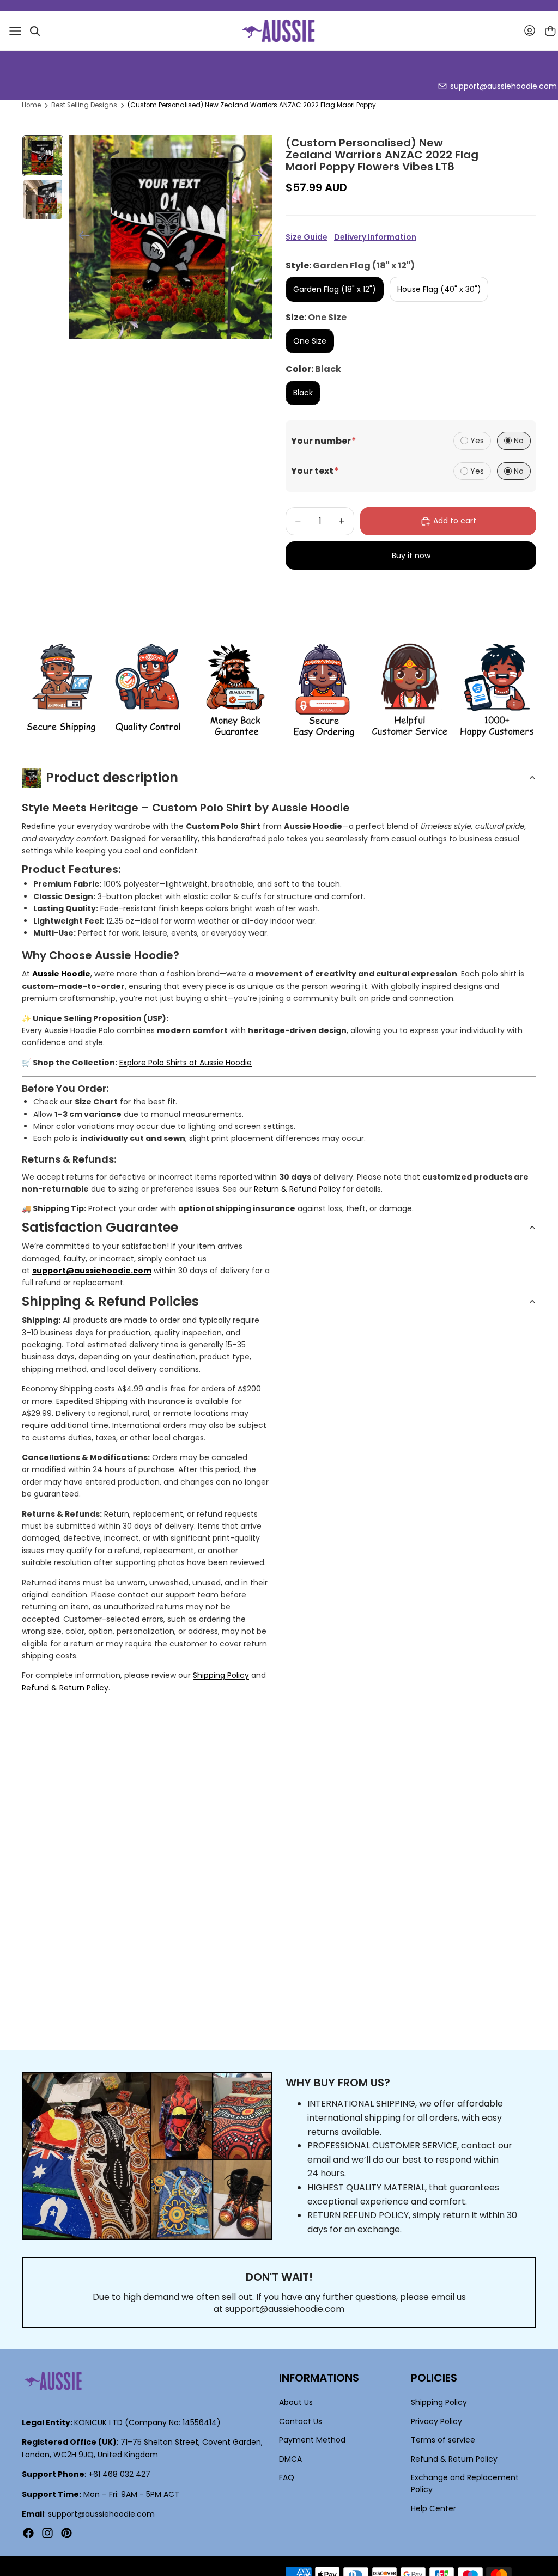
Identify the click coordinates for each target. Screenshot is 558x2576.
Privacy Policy (436, 2421)
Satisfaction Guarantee (100, 1227)
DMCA (290, 2458)
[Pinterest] (66, 2533)
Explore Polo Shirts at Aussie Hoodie (186, 1063)
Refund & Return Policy (65, 1688)
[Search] (35, 31)
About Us (296, 2402)
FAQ (287, 2477)
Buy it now (411, 556)
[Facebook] (28, 2533)
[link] (61, 691)
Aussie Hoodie (61, 974)
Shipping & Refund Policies (110, 1301)
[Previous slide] (81, 237)
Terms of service (443, 2440)
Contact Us (301, 2421)
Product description (112, 777)
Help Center (433, 2508)
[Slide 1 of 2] (43, 156)
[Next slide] (260, 237)
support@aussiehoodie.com (504, 86)
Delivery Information (375, 237)
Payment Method (312, 2440)
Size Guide (307, 237)
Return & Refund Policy (297, 1189)
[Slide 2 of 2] (43, 199)
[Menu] (15, 31)
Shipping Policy (221, 1675)
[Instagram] (47, 2533)
